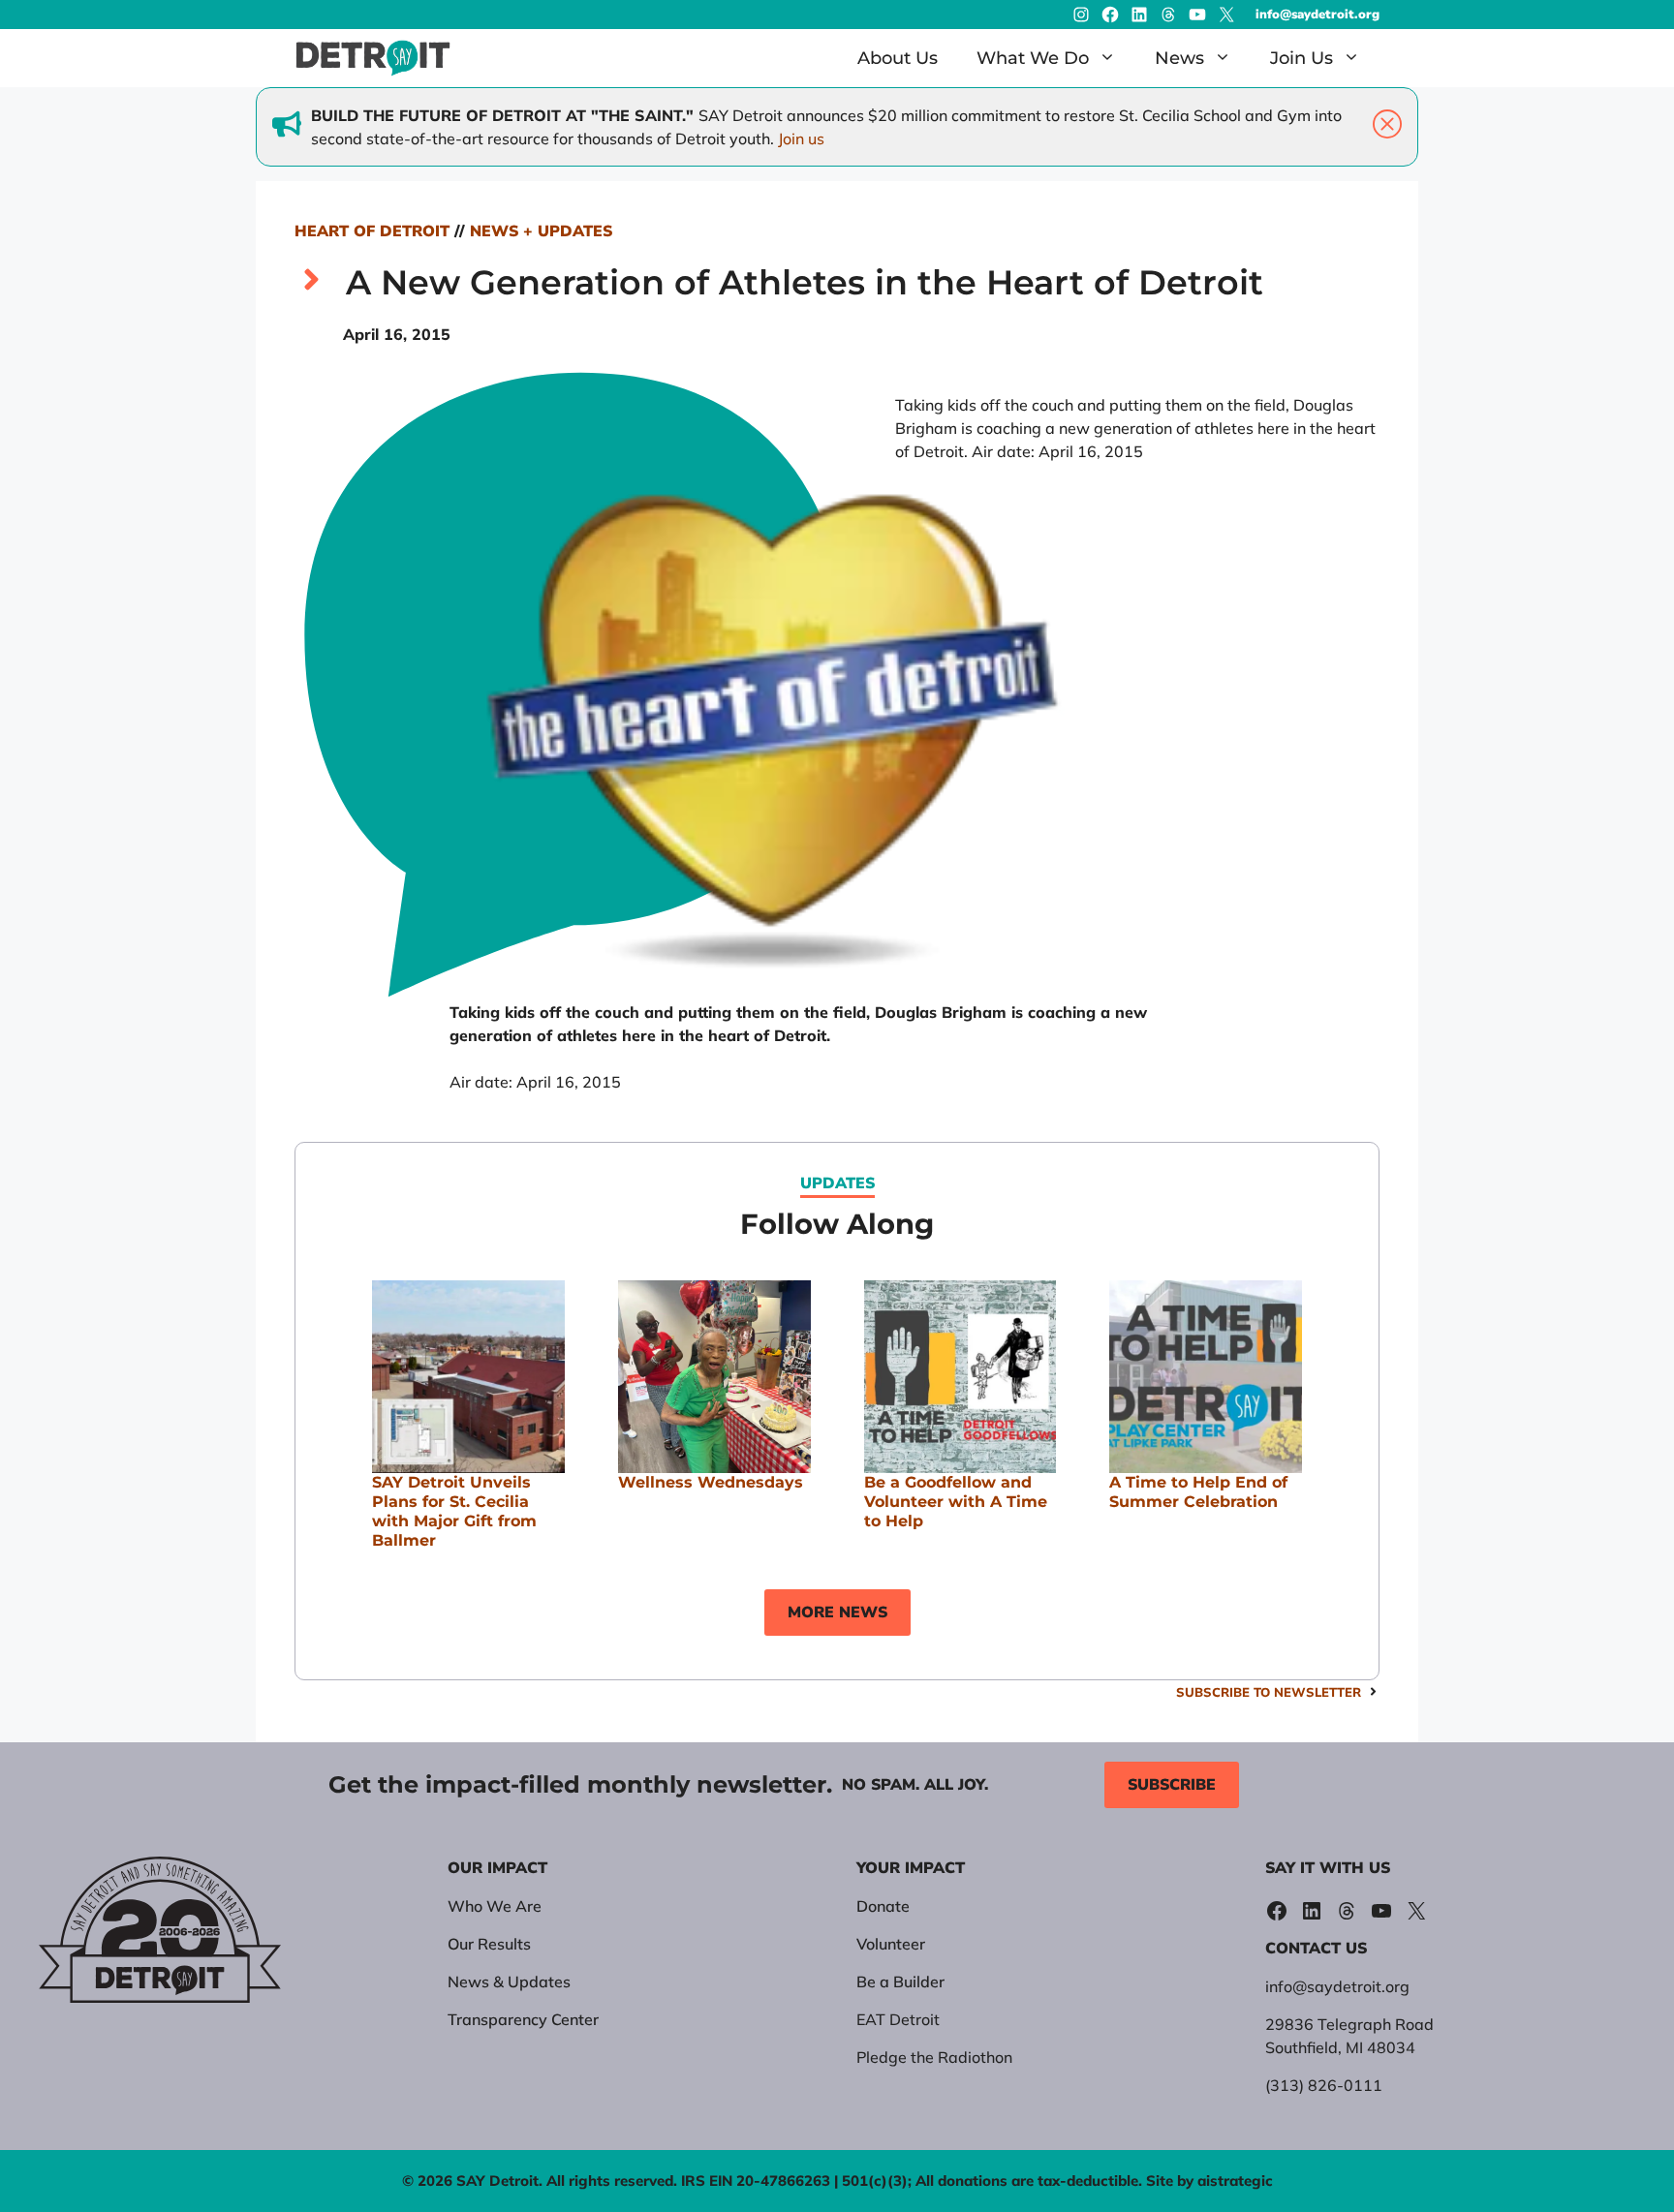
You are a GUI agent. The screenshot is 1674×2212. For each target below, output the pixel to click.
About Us (898, 58)
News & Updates (509, 1982)
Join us (801, 138)
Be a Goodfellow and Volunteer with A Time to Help (956, 1502)
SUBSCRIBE (1172, 1785)
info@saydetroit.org (1317, 15)
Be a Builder (900, 1982)
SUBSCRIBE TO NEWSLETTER (1269, 1692)
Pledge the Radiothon (934, 2057)
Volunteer (891, 1944)
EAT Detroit (898, 2019)
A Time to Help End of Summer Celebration (1198, 1492)
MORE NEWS (837, 1613)
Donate (883, 1906)
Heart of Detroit (372, 231)
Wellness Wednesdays (711, 1482)
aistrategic (1235, 2181)
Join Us (1302, 58)
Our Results (489, 1944)
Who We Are (495, 1906)
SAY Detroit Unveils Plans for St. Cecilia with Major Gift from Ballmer (454, 1511)
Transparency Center (523, 2019)
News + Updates (541, 231)
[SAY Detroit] (373, 58)
